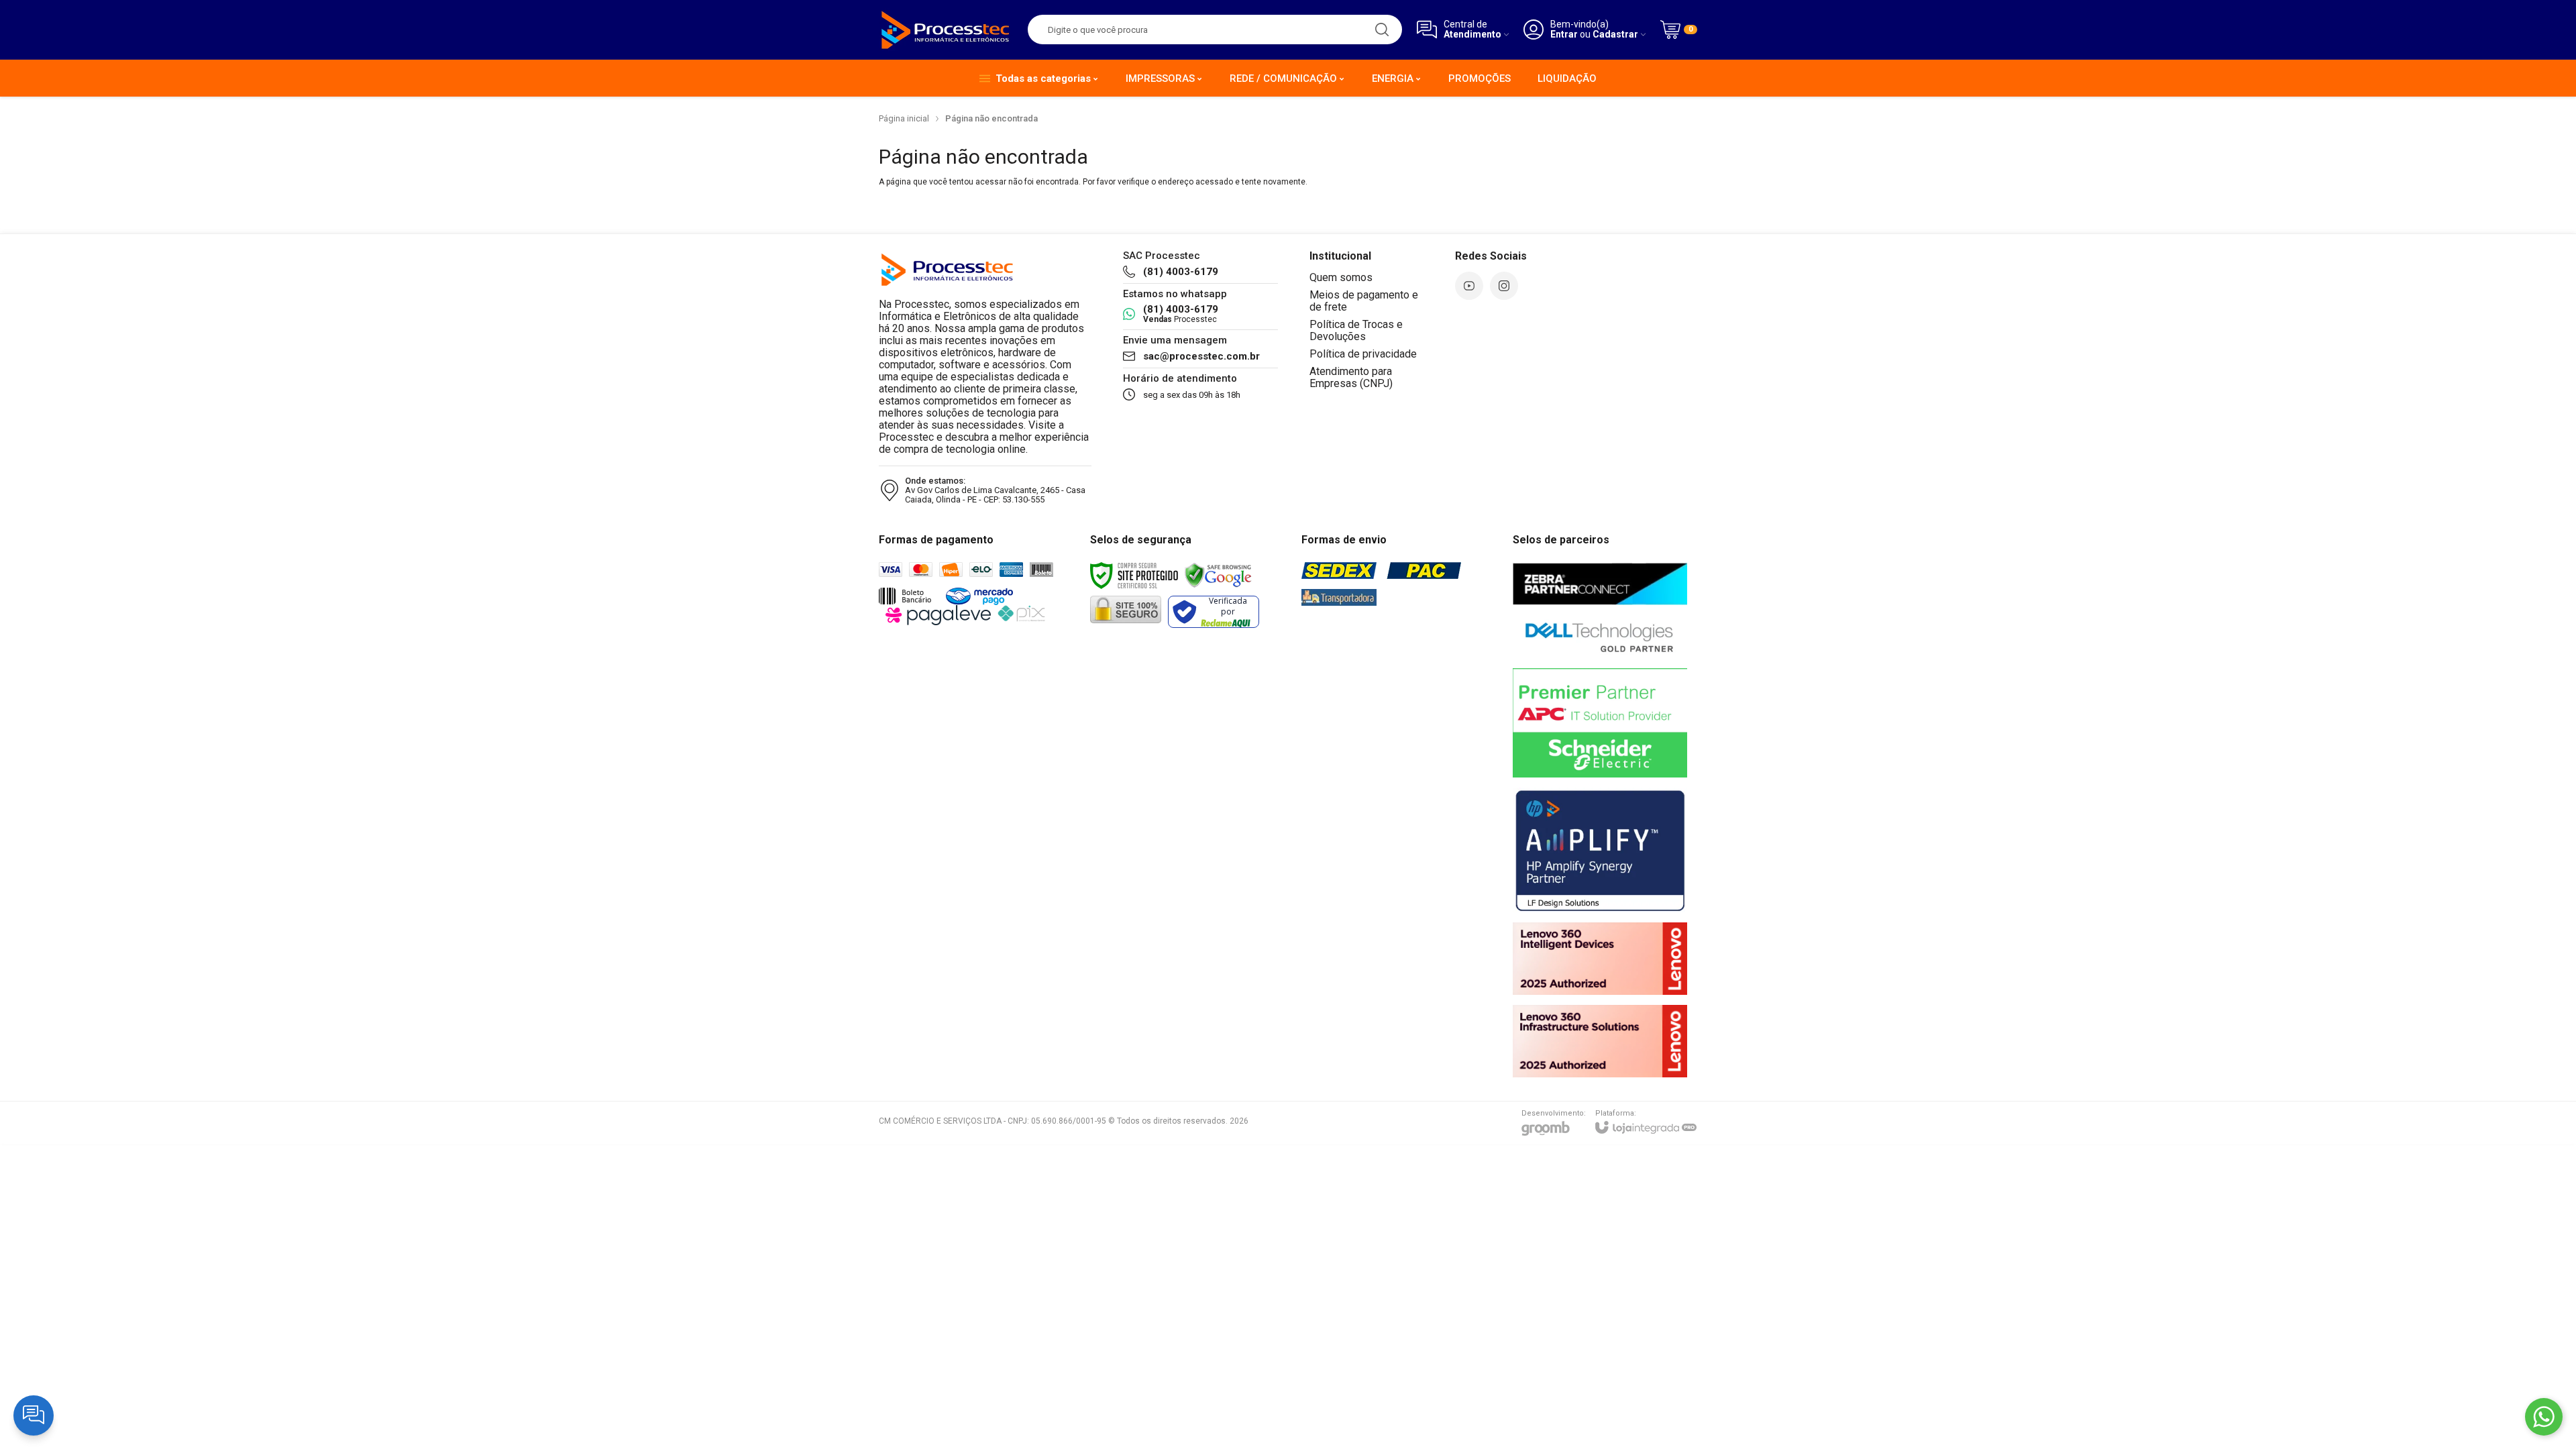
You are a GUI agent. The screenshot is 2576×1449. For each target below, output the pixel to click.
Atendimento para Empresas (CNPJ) (1351, 377)
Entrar (1564, 35)
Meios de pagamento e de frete (1364, 301)
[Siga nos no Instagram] (1504, 286)
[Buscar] (1382, 30)
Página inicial (904, 118)
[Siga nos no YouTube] (1469, 286)
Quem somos (1341, 277)
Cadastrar (1615, 35)
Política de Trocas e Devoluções (1356, 330)
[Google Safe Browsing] (1218, 575)
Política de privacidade (1363, 354)
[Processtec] (946, 30)
